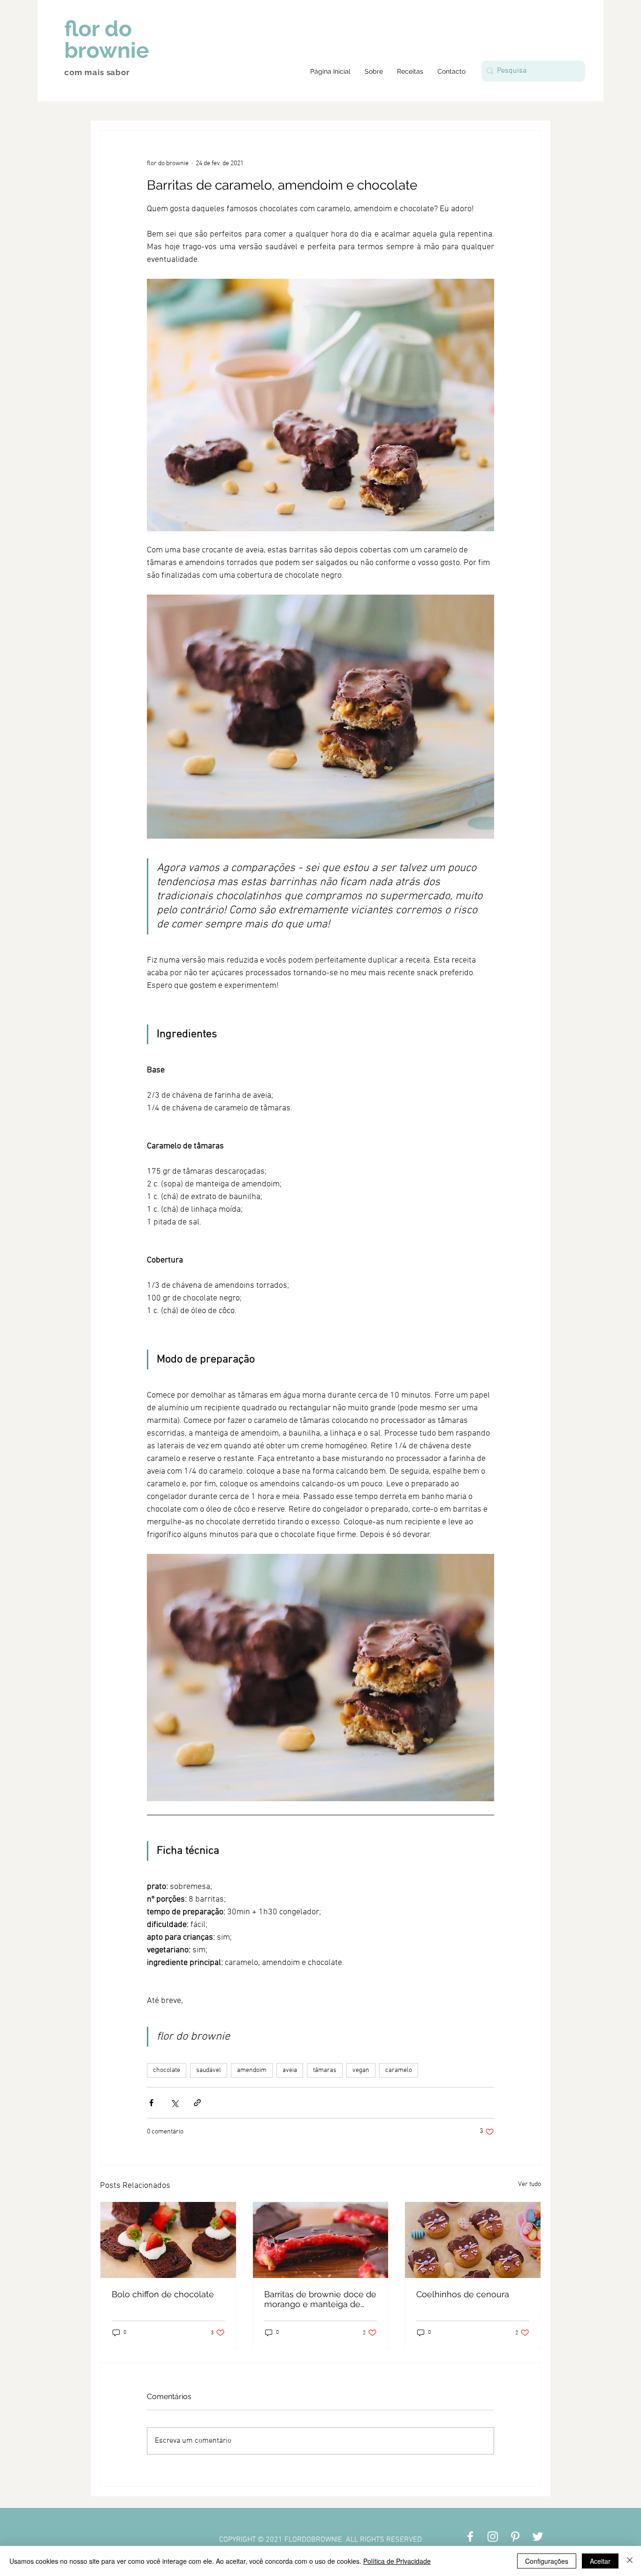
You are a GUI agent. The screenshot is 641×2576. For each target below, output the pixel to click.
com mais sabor (97, 72)
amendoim (252, 2070)
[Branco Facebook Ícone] (470, 2537)
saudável (209, 2070)
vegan (361, 2070)
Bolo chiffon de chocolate (163, 2294)
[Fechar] (630, 2561)
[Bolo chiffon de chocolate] (168, 2240)
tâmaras (325, 2070)
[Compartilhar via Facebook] (151, 2103)
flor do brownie (107, 39)
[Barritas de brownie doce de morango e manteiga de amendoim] (321, 2240)
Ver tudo (530, 2184)
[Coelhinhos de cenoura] (473, 2240)
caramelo (399, 2070)
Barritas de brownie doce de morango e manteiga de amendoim (320, 2299)
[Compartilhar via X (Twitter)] (174, 2103)
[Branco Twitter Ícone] (538, 2537)
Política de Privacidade (397, 2561)
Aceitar (600, 2561)
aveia (290, 2070)
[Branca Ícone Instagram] (493, 2537)
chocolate (167, 2070)
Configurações (547, 2561)
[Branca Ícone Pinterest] (515, 2537)
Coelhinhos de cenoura (463, 2294)
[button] (410, 71)
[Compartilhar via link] (197, 2103)
